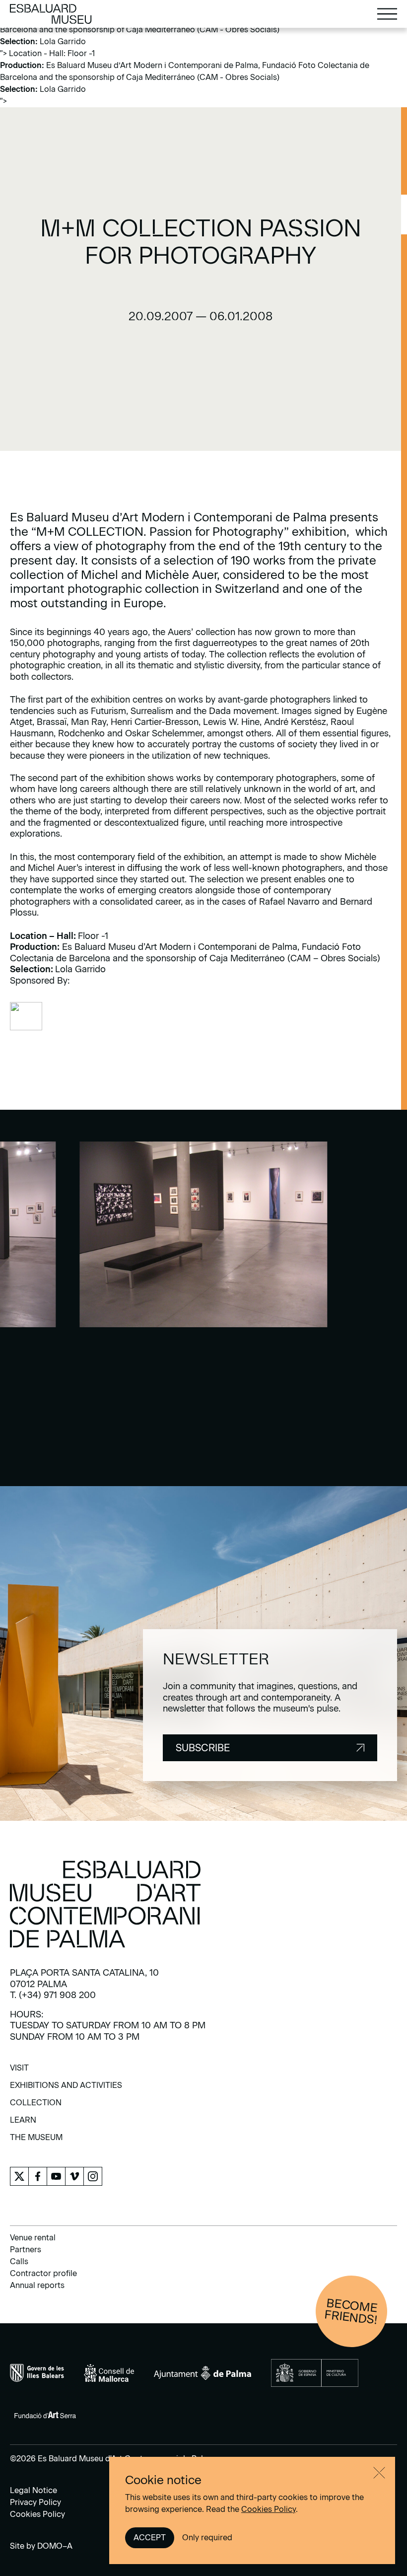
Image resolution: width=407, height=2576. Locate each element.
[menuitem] (19, 2071)
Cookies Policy (269, 2509)
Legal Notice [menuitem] (34, 2490)
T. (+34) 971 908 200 (53, 1995)
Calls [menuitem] (19, 2261)
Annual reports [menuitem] (37, 2285)
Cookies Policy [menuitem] (37, 2514)
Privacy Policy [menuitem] (35, 2502)
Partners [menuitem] (26, 2250)
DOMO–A (55, 2546)
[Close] (379, 2473)
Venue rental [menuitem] (33, 2238)
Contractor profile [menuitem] (43, 2273)
